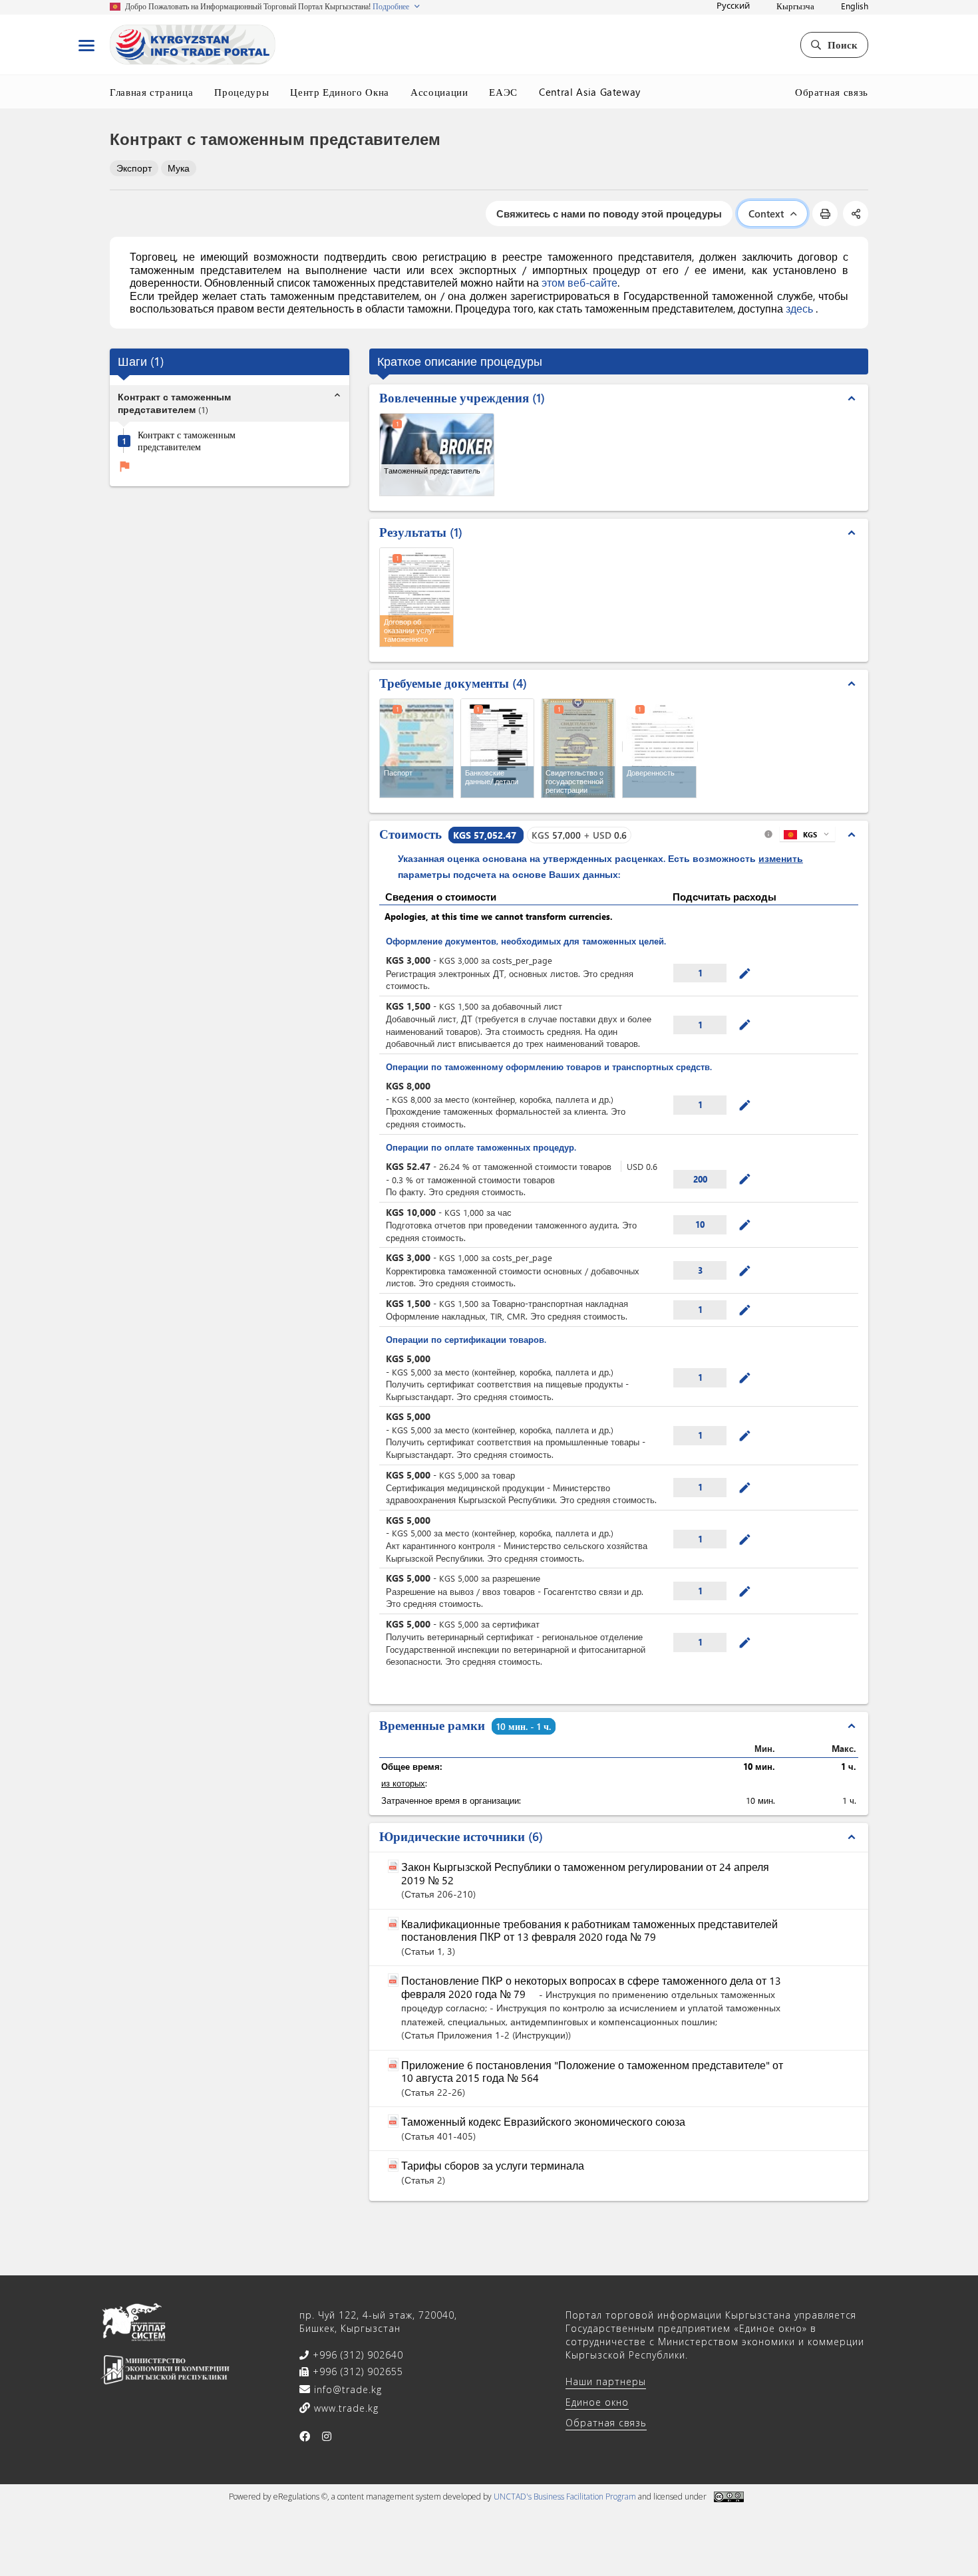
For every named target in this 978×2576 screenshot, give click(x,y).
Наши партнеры (606, 2381)
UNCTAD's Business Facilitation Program (565, 2497)
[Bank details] (498, 748)
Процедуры (242, 92)
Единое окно (597, 2402)
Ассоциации (439, 92)
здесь (801, 308)
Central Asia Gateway (590, 92)
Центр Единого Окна (340, 92)
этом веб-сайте (579, 282)
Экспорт (134, 168)
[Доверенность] (660, 747)
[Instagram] (327, 2436)
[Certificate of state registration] (578, 748)
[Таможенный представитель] (437, 455)
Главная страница (151, 92)
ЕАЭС (503, 92)
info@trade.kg (346, 2389)
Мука (179, 168)
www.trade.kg (345, 2408)
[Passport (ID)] (416, 748)
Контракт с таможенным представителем (187, 441)
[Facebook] (305, 2436)
